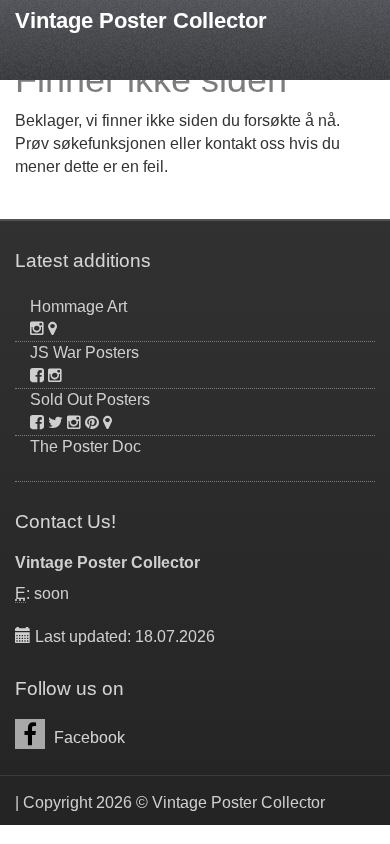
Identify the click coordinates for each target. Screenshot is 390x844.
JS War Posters (84, 352)
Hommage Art (78, 306)
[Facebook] (37, 375)
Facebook (87, 737)
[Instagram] (37, 328)
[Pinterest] (92, 422)
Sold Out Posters (90, 399)
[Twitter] (55, 422)
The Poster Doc (85, 446)
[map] (52, 328)
